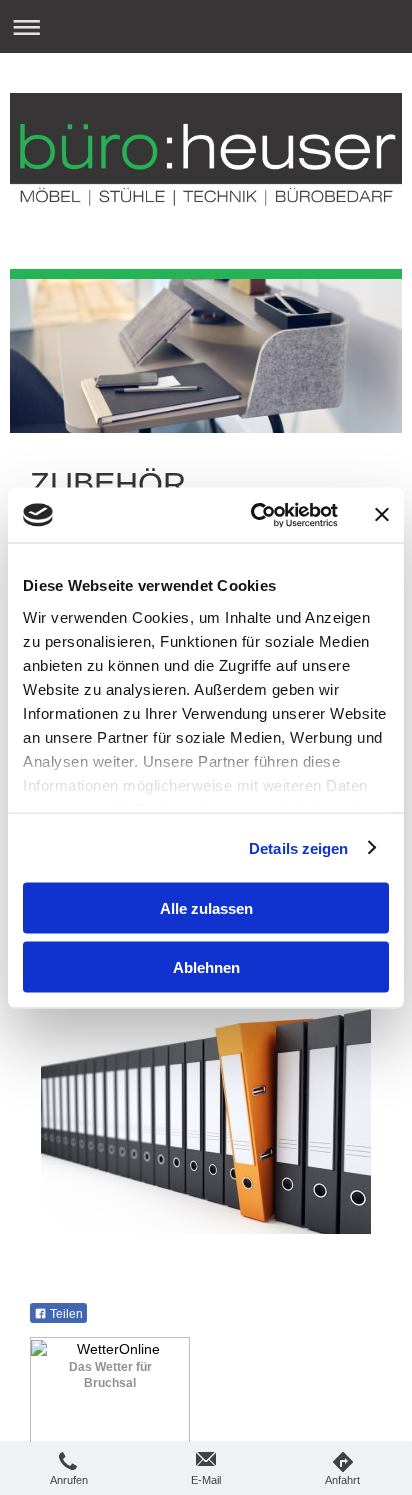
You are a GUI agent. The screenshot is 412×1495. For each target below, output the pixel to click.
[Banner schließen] (382, 515)
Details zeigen (298, 847)
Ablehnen (206, 966)
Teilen (65, 1314)
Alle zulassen (206, 908)
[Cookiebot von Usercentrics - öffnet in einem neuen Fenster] (255, 515)
